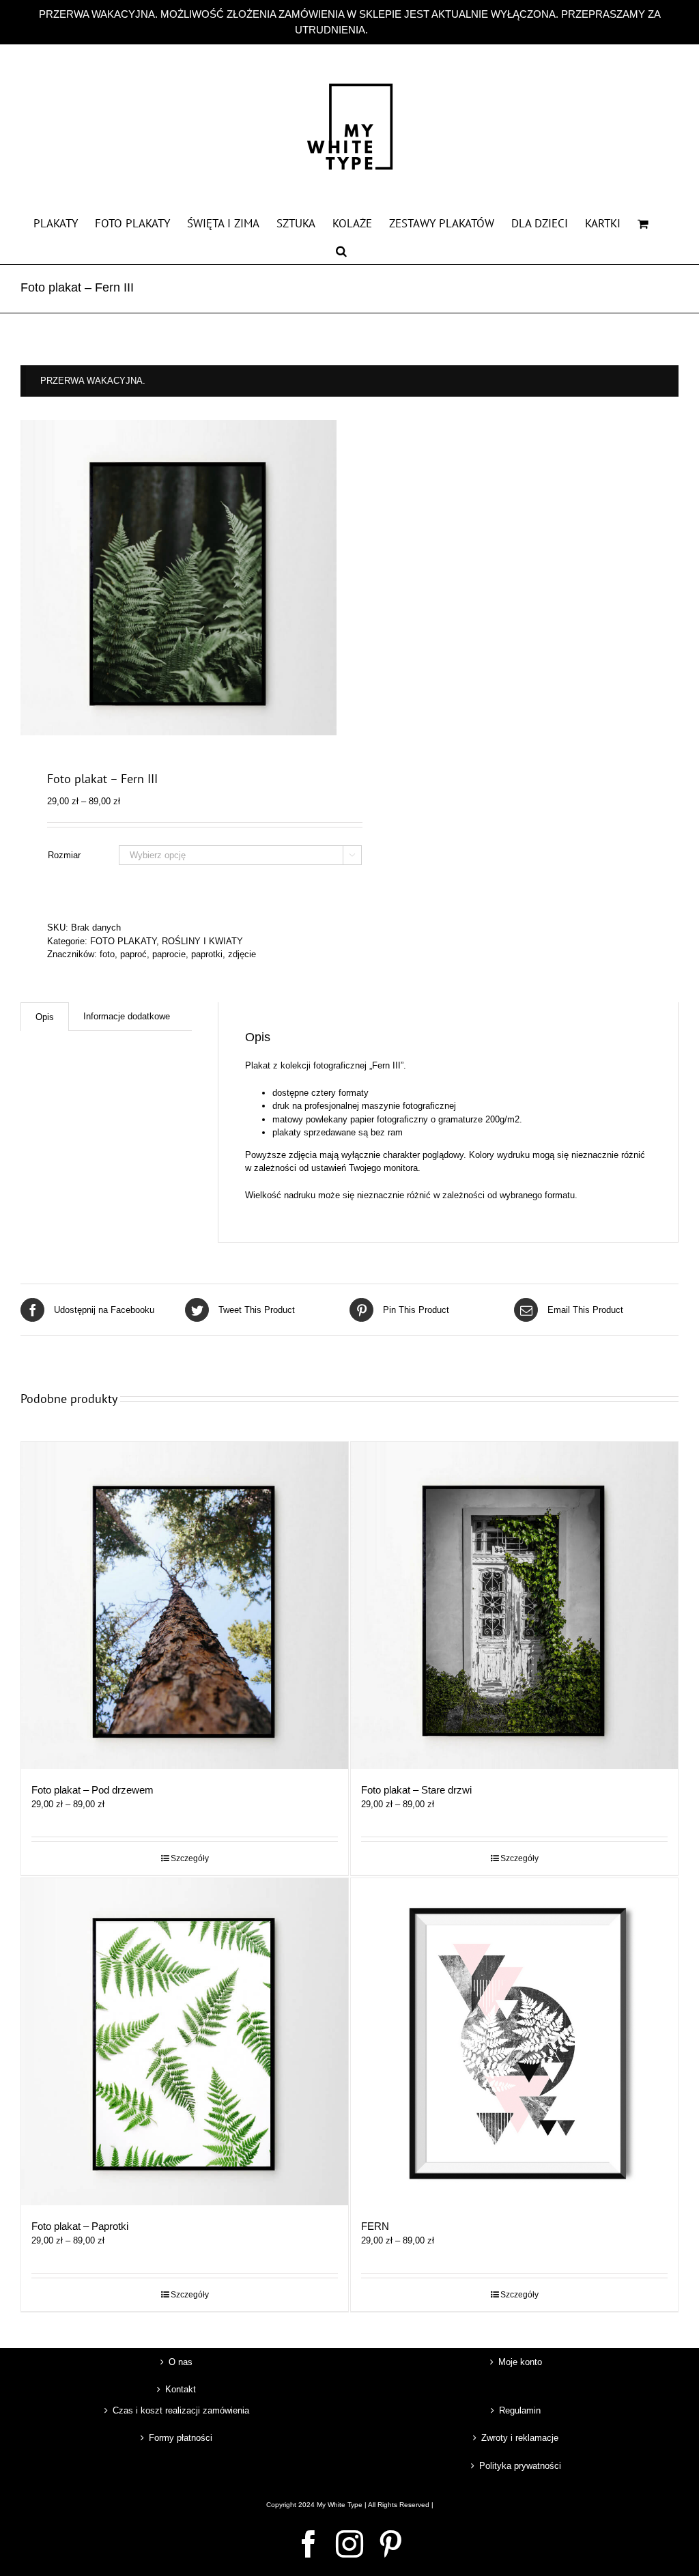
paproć (133, 954)
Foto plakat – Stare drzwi (416, 1790)
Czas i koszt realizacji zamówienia (181, 2410)
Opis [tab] (45, 1017)
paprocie (169, 954)
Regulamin (520, 2410)
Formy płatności (181, 2438)
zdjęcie (242, 954)
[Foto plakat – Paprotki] (185, 2042)
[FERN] (514, 2042)
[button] (341, 250)
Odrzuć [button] (387, 30)
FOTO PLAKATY (123, 941)
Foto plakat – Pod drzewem (92, 1790)
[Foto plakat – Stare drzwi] (514, 1605)
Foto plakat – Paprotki (80, 2226)
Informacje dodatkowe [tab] (127, 1016)
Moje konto (520, 2362)
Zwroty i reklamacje (520, 2438)
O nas (181, 2362)
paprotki (207, 954)
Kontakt (181, 2389)
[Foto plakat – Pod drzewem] (185, 1605)
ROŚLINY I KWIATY (202, 941)
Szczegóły (190, 1858)
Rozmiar (64, 855)
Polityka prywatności (520, 2466)
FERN (375, 2226)
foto (107, 954)
